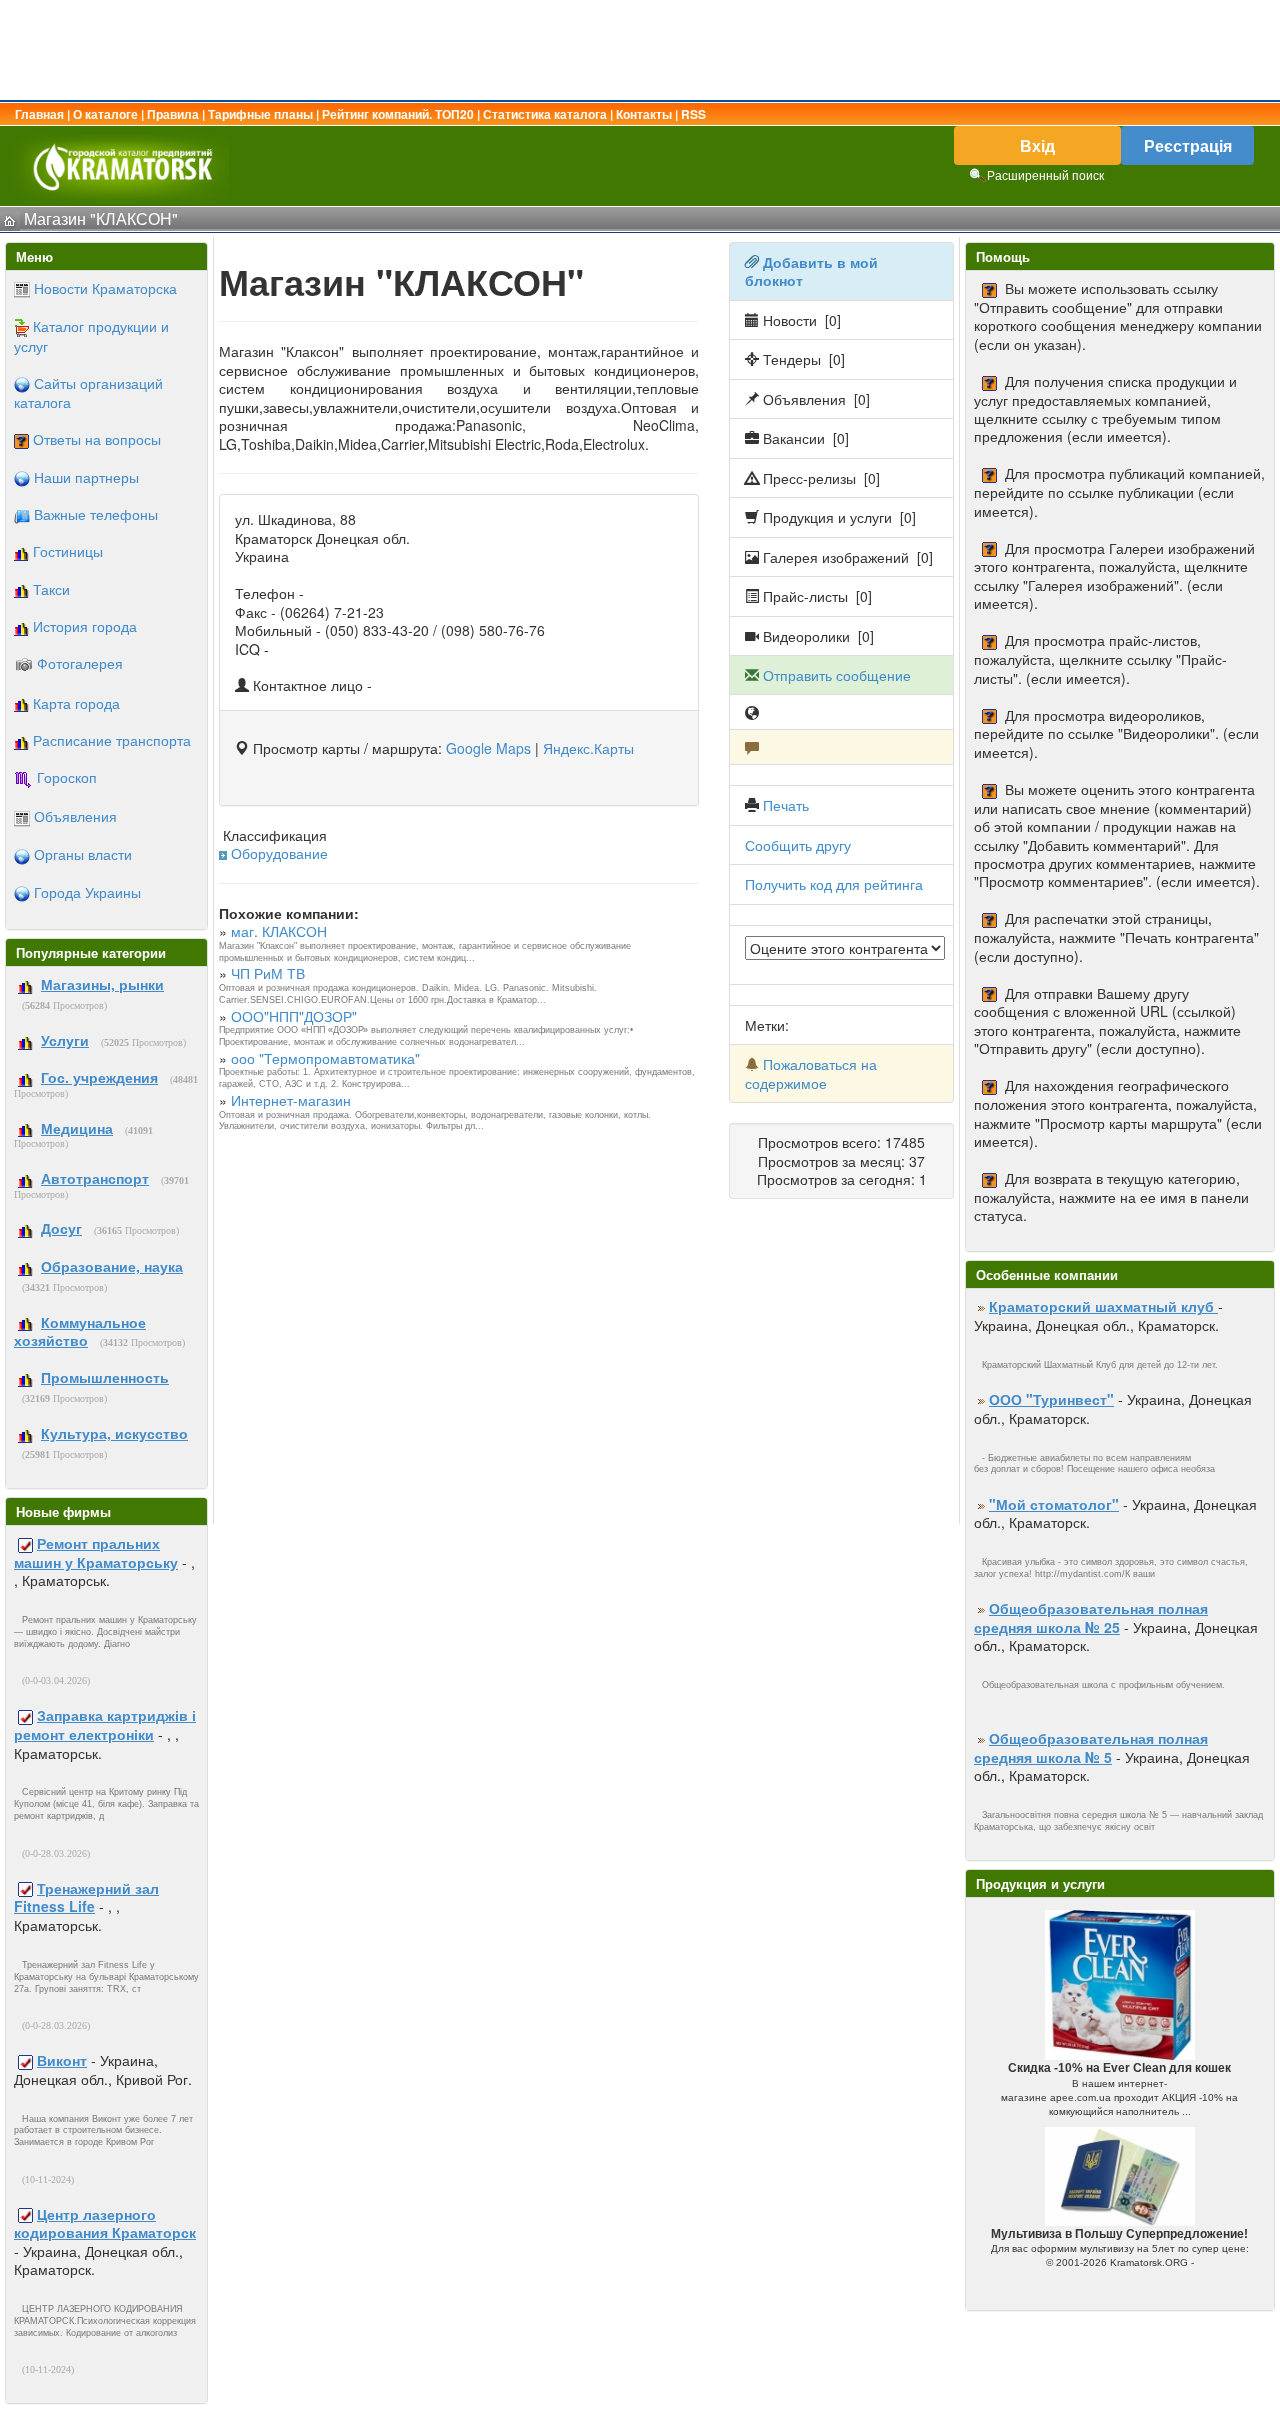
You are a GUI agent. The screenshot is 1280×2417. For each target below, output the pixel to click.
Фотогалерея (80, 663)
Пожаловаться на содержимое (811, 1073)
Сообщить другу (798, 845)
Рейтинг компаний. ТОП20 (398, 114)
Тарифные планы (260, 114)
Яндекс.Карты (588, 748)
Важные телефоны (96, 514)
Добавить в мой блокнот (811, 271)
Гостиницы (68, 551)
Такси (51, 589)
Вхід (1037, 145)
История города (85, 626)
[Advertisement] (640, 50)
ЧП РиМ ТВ (268, 973)
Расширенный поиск (1045, 174)
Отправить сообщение (837, 675)
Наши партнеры (86, 477)
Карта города (76, 703)
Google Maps (488, 748)
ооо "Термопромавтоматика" (325, 1058)
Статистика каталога (545, 114)
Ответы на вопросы (97, 439)
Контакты (644, 114)
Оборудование (279, 853)
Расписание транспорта (112, 740)
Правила (173, 114)
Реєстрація (1188, 145)
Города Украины (87, 892)
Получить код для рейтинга (834, 884)
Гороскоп (67, 777)
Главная (39, 114)
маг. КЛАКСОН (279, 931)
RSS (693, 114)
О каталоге (105, 114)
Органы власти (83, 854)
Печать (786, 805)
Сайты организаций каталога (88, 392)
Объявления (75, 816)
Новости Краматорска (105, 288)
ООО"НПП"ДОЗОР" (294, 1016)
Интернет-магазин (291, 1100)
